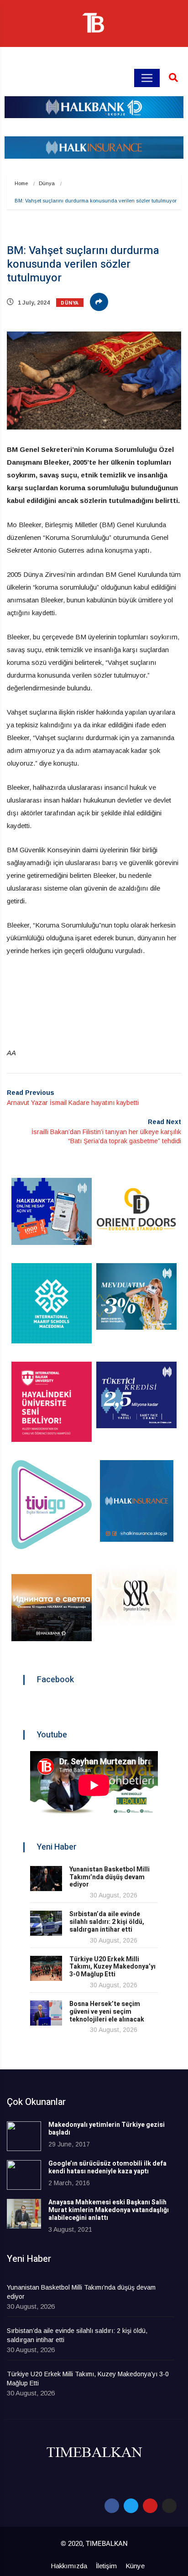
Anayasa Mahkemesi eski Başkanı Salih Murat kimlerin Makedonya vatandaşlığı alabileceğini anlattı (109, 2210)
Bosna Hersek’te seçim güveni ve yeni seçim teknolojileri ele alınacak (107, 2012)
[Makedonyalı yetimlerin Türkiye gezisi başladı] (24, 2136)
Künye (135, 2566)
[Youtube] (150, 2506)
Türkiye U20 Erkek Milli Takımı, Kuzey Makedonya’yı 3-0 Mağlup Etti (112, 1967)
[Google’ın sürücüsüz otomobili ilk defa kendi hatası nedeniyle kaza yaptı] (24, 2175)
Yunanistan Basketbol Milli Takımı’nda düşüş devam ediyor (110, 1877)
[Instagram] (169, 2506)
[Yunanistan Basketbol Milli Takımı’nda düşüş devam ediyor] (46, 1879)
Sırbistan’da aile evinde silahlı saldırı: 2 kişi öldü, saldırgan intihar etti (107, 1922)
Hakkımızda (69, 2566)
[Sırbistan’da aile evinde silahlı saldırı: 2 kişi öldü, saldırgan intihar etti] (46, 1923)
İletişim (106, 2566)
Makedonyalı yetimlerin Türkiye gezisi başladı (107, 2129)
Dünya (47, 183)
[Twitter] (131, 2506)
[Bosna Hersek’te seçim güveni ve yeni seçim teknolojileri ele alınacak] (46, 2013)
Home (21, 183)
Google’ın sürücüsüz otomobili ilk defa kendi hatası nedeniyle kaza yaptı (107, 2167)
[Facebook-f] (112, 2506)
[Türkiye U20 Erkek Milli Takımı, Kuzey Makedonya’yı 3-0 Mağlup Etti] (46, 1968)
